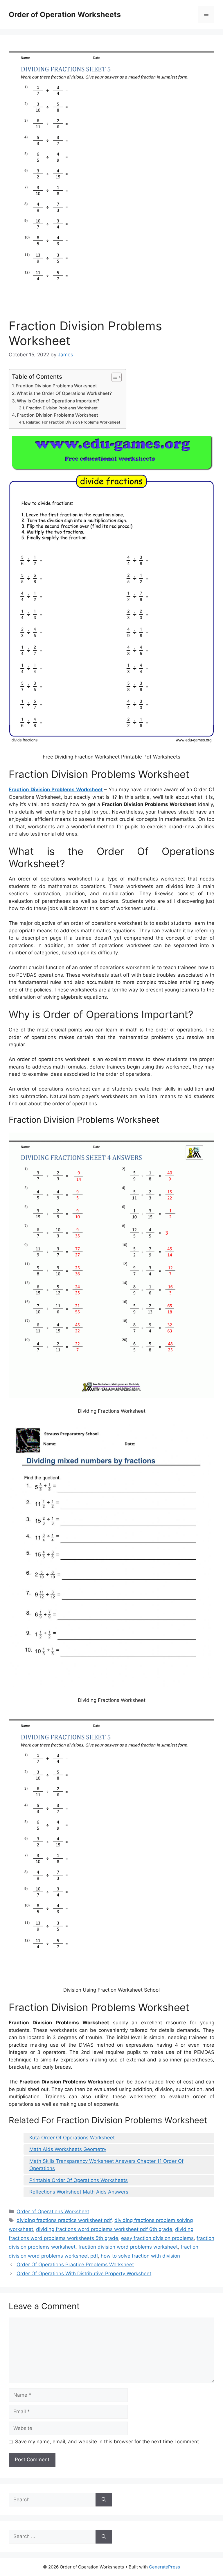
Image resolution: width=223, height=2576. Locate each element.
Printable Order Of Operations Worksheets (79, 2180)
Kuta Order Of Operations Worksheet (72, 2138)
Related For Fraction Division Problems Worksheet (73, 422)
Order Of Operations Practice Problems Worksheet (75, 2265)
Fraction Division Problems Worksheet (56, 386)
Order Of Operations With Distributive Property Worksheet (84, 2274)
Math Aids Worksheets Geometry (68, 2149)
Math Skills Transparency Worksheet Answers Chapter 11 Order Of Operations (106, 2165)
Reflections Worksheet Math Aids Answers (79, 2192)
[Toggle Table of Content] (114, 377)
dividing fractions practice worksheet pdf (64, 2220)
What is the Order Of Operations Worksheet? (64, 393)
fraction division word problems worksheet (128, 2247)
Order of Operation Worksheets (65, 14)
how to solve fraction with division (140, 2256)
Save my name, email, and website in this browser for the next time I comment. (108, 2442)
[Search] (104, 2500)
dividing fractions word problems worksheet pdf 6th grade (104, 2229)
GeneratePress (164, 2567)
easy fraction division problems (157, 2238)
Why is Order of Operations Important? (58, 401)
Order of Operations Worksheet (53, 2212)
